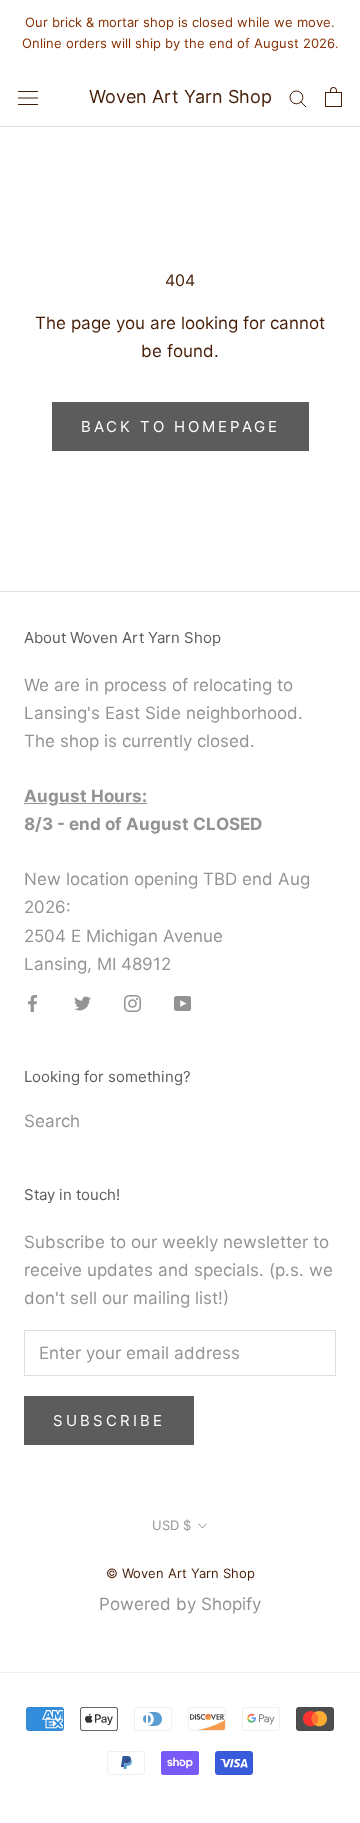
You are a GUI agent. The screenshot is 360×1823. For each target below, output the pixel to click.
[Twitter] (82, 1003)
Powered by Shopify (180, 1604)
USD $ (171, 1525)
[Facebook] (32, 1003)
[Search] (298, 97)
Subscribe (109, 1420)
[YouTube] (182, 1003)
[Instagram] (132, 1003)
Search (52, 1121)
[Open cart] (333, 97)
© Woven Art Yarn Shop (180, 1573)
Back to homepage (180, 426)
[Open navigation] (28, 96)
